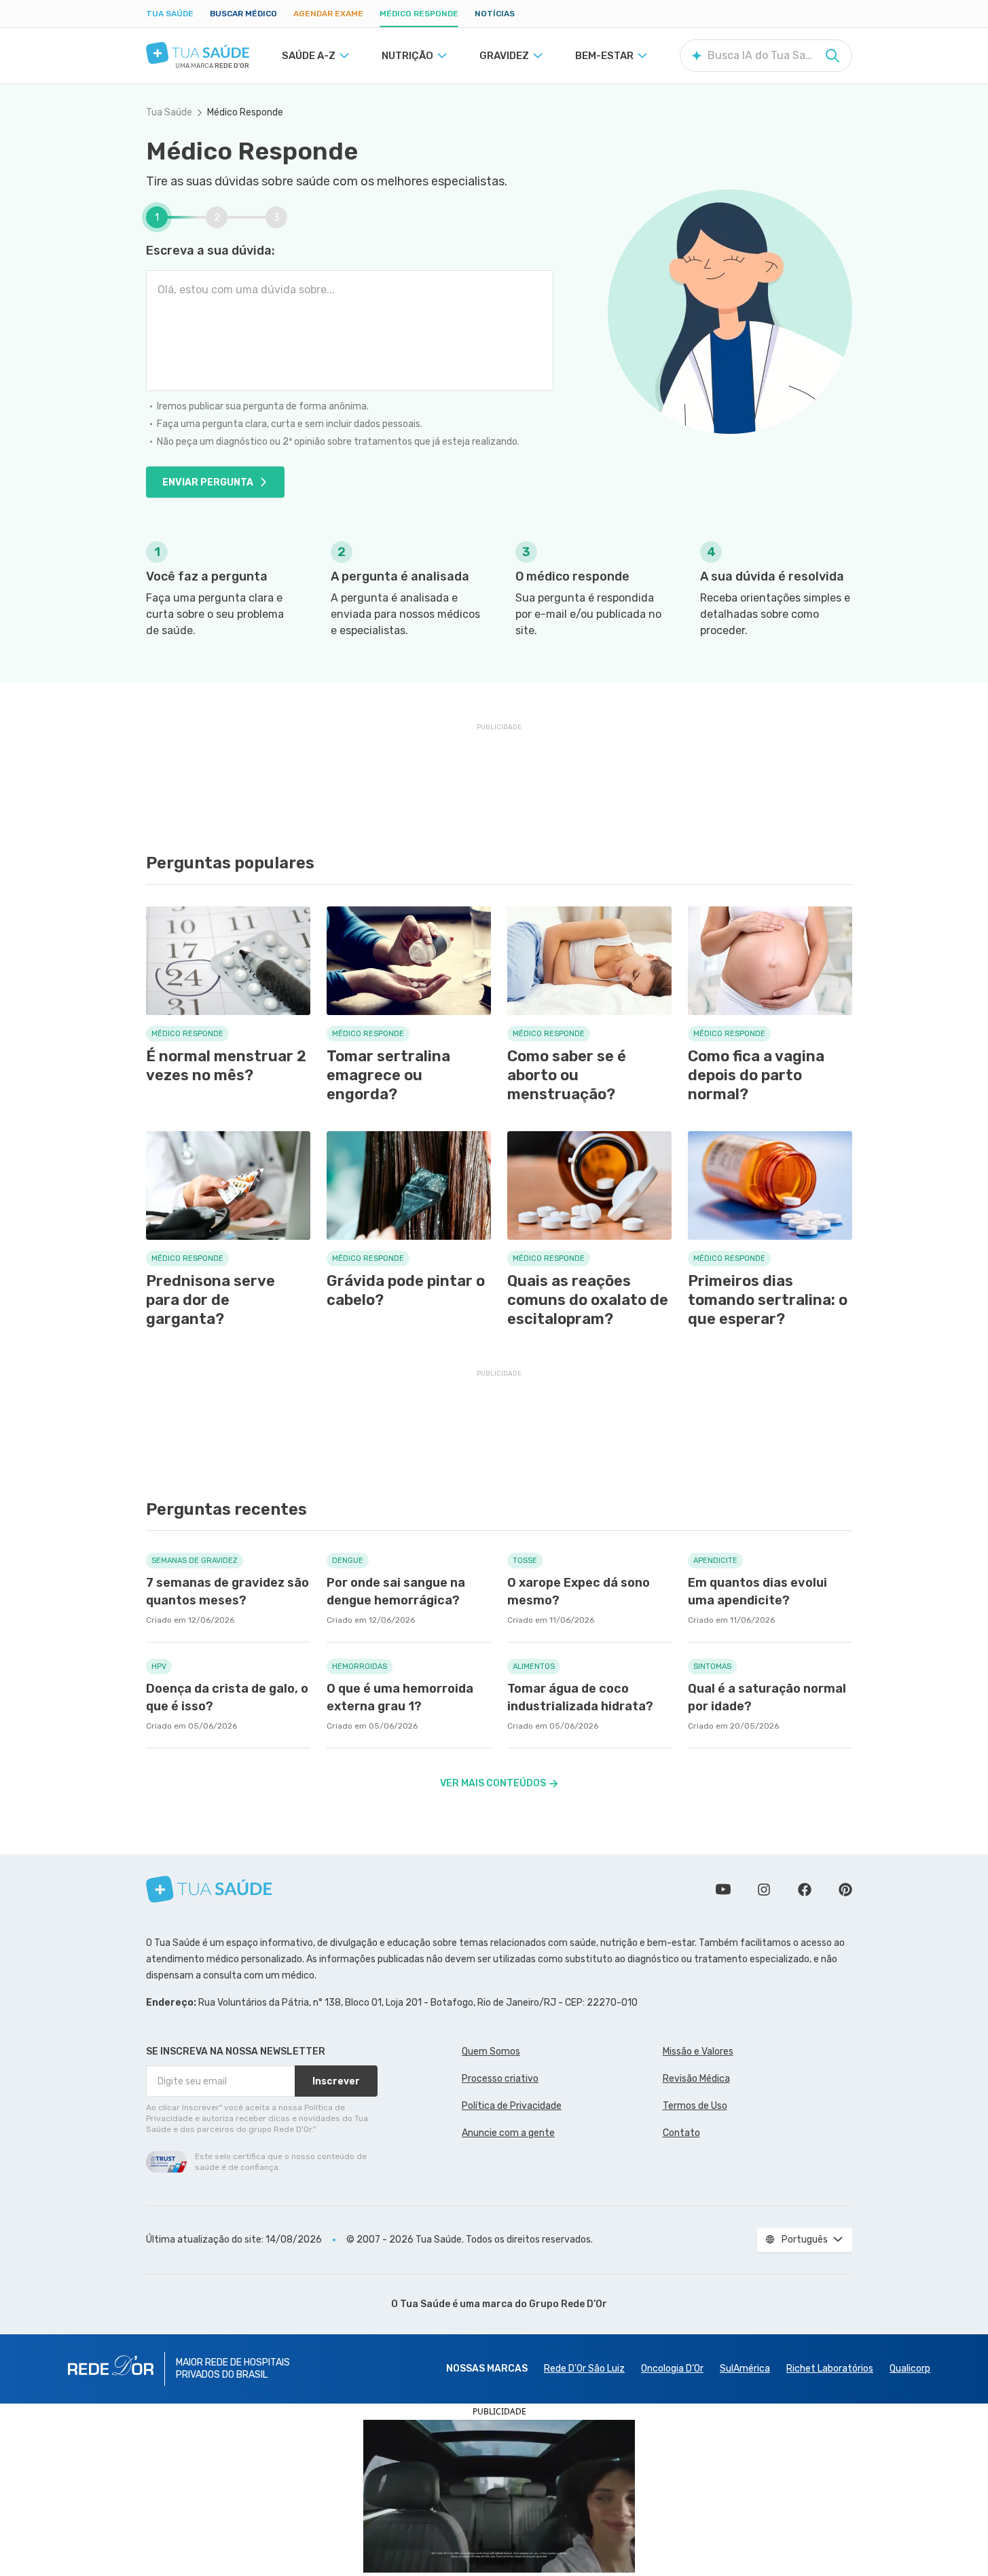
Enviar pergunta (208, 482)
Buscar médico (243, 14)
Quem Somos (491, 2051)
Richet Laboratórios (830, 2369)
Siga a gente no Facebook (805, 1890)
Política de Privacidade (512, 2106)
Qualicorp (910, 2369)
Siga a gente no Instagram (764, 1890)
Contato (681, 2133)
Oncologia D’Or (672, 2369)
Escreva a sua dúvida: (211, 251)
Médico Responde (419, 14)
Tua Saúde (170, 14)
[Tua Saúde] (198, 53)
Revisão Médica (696, 2079)
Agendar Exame (328, 14)
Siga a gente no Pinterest (845, 1890)
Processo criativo (500, 2079)
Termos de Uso (695, 2106)
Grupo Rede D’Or (568, 2304)
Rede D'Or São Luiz (584, 2369)
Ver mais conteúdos (493, 1783)
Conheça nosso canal (723, 1890)
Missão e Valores (698, 2051)
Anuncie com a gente (508, 2133)
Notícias (495, 14)
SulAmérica (745, 2369)
